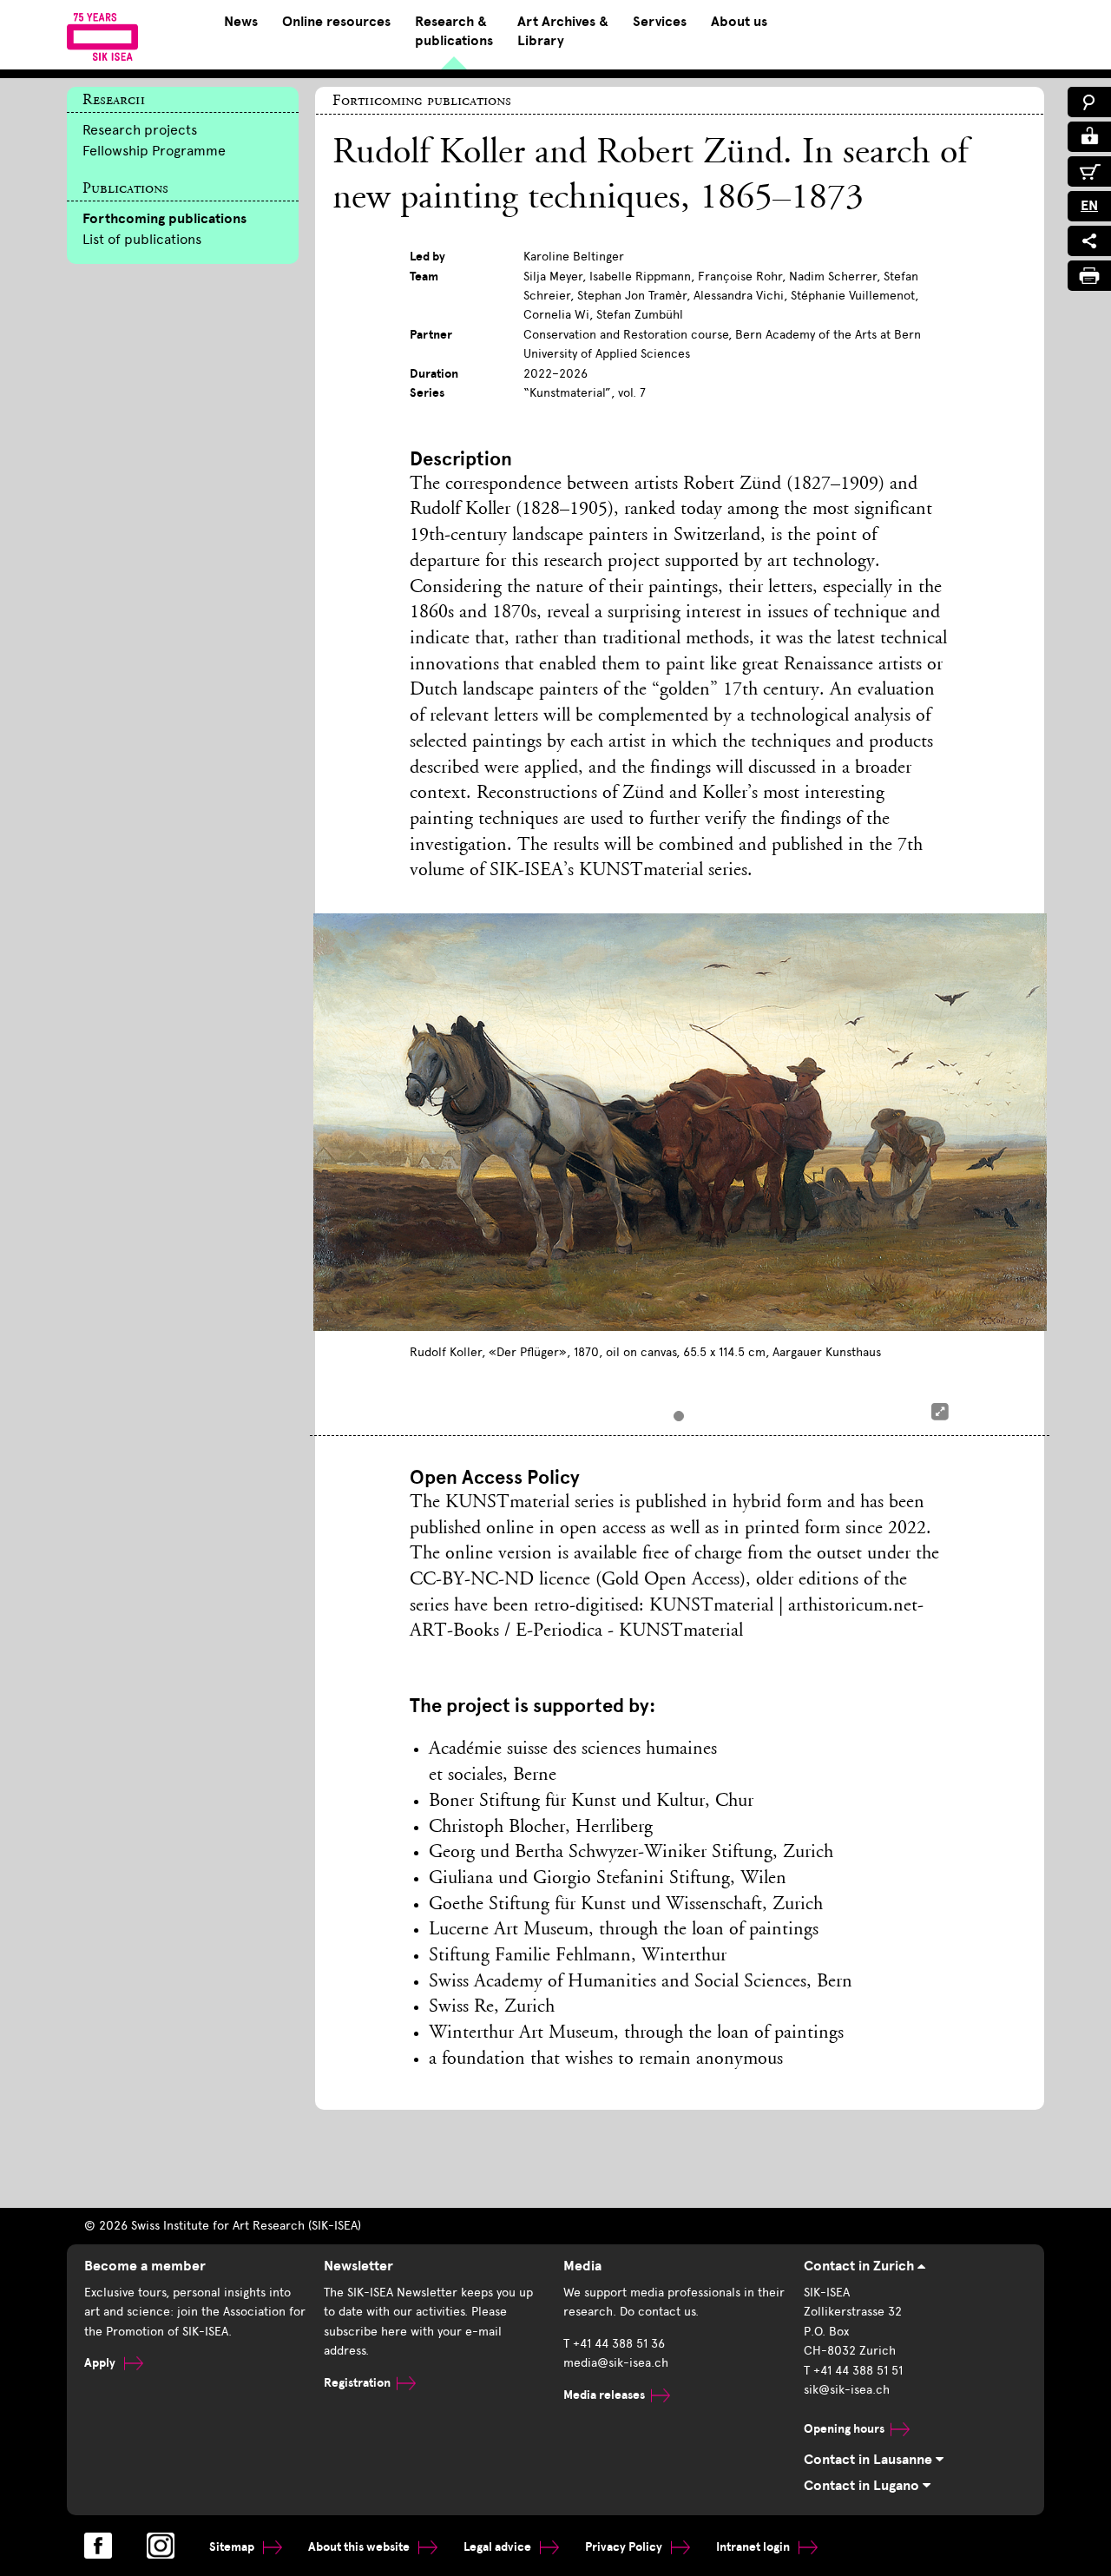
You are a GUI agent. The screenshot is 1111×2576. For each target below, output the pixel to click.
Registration (357, 2383)
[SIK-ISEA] (103, 36)
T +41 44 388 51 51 (853, 2371)
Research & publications (454, 31)
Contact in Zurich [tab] (861, 2266)
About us (739, 22)
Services (660, 22)
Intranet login (754, 2547)
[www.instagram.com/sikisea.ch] (161, 2546)
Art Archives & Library (563, 31)
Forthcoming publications (164, 219)
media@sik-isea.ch (616, 2363)
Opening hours (844, 2429)
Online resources (336, 22)
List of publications (142, 239)
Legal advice (499, 2547)
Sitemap (233, 2547)
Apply (101, 2363)
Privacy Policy (625, 2547)
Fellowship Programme (154, 151)
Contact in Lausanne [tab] (870, 2460)
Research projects (140, 130)
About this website (360, 2547)
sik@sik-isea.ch (847, 2390)
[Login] (1089, 137)
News (241, 22)
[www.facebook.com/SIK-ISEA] (98, 2546)
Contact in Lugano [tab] (863, 2486)
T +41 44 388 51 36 (614, 2344)
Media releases (604, 2395)
